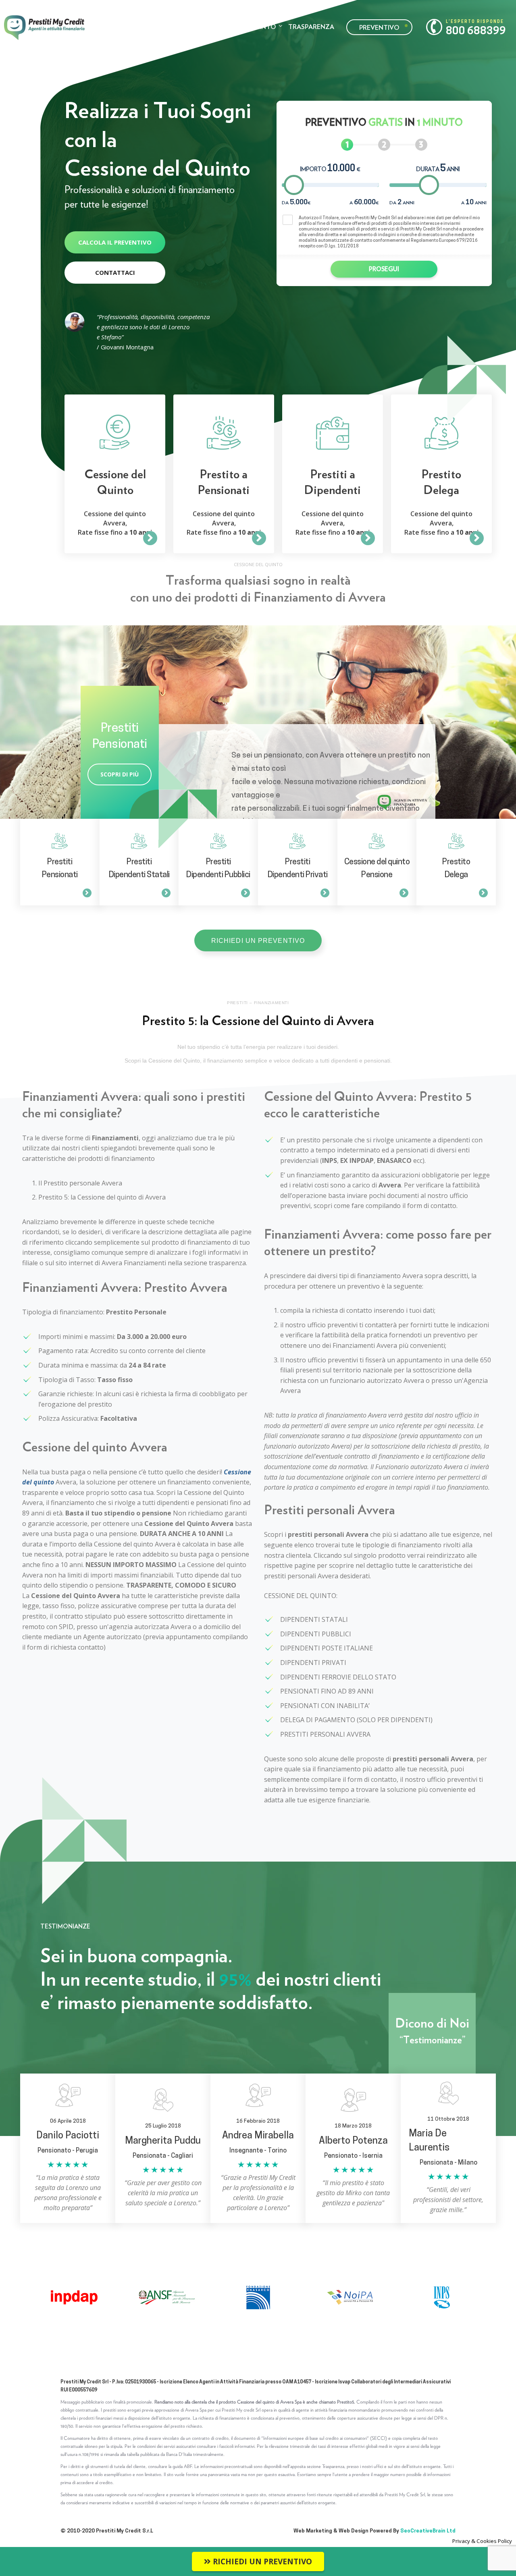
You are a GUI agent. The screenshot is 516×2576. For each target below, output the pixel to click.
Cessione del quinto (240, 26)
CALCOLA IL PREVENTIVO (115, 242)
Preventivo (379, 27)
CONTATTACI (115, 272)
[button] (258, 940)
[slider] (294, 185)
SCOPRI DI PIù (120, 774)
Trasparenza (311, 26)
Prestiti (178, 26)
